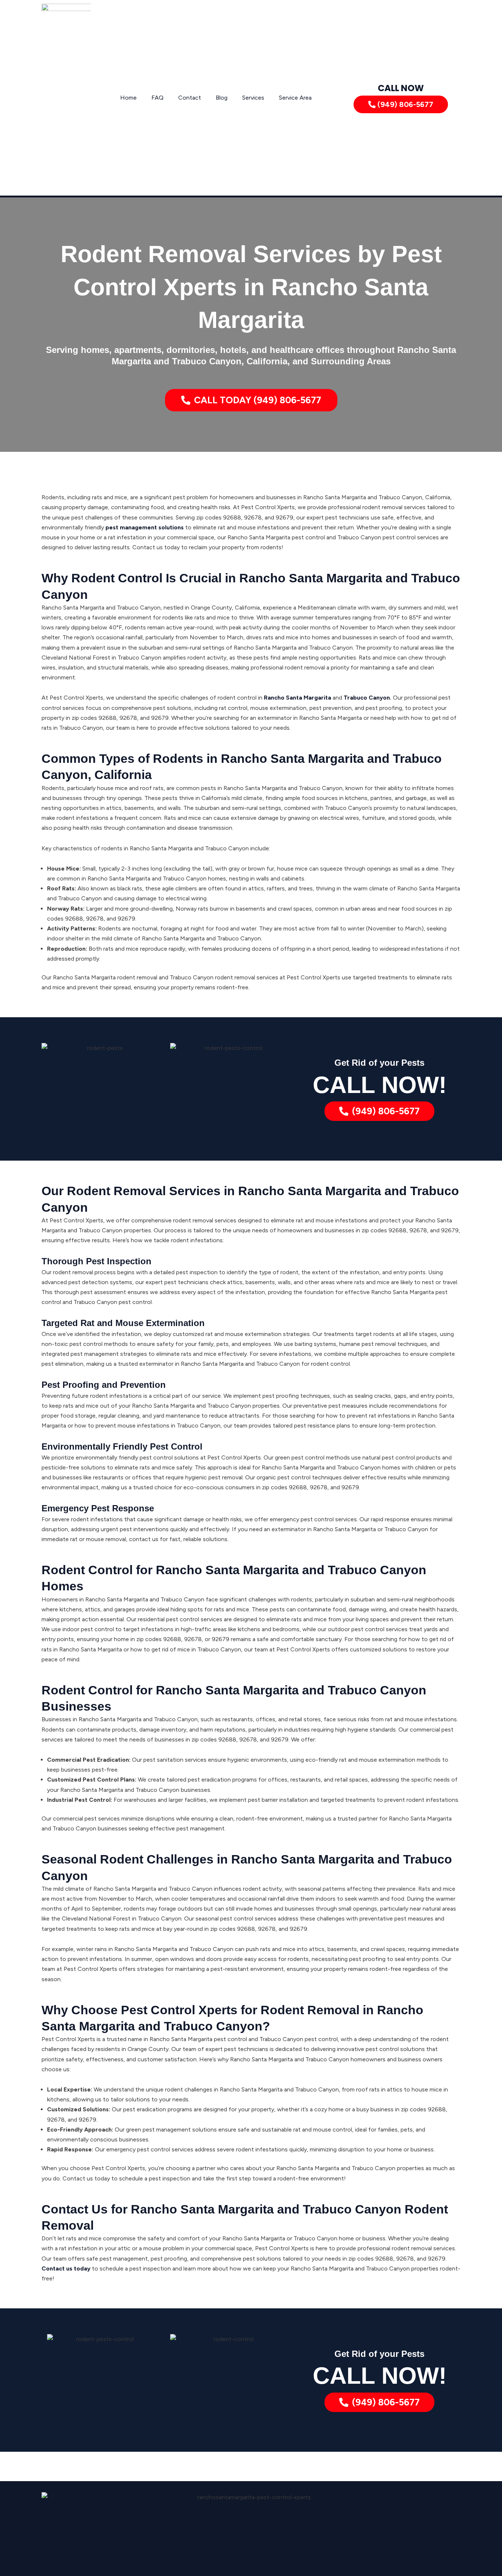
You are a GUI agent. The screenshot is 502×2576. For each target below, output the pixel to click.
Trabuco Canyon (367, 698)
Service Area (295, 98)
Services (253, 98)
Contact (190, 98)
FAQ (157, 98)
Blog (222, 98)
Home (128, 98)
